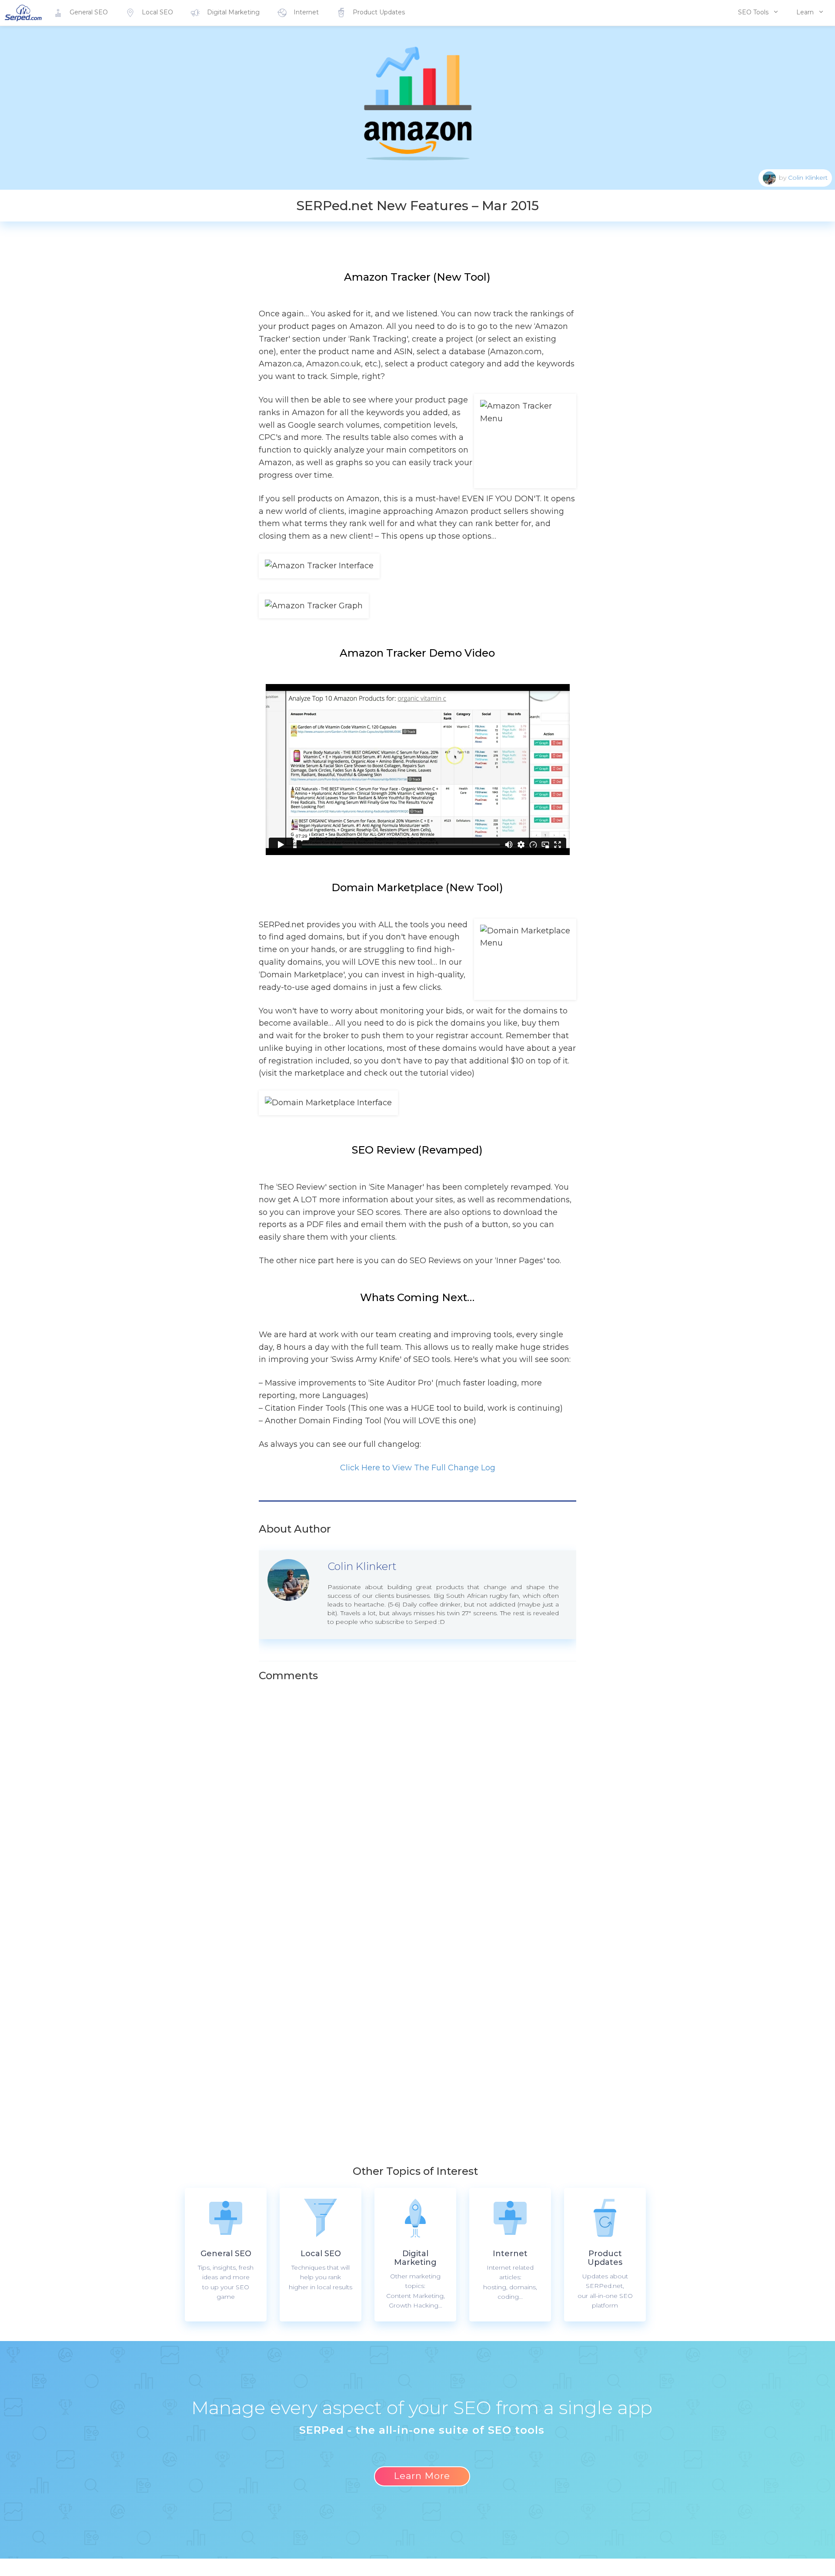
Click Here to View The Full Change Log (418, 1468)
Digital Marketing (233, 12)
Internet (306, 12)
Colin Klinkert (808, 177)
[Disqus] (438, 1795)
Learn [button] (805, 12)
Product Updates (379, 12)
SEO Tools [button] (753, 12)
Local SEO (157, 12)
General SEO (89, 12)
